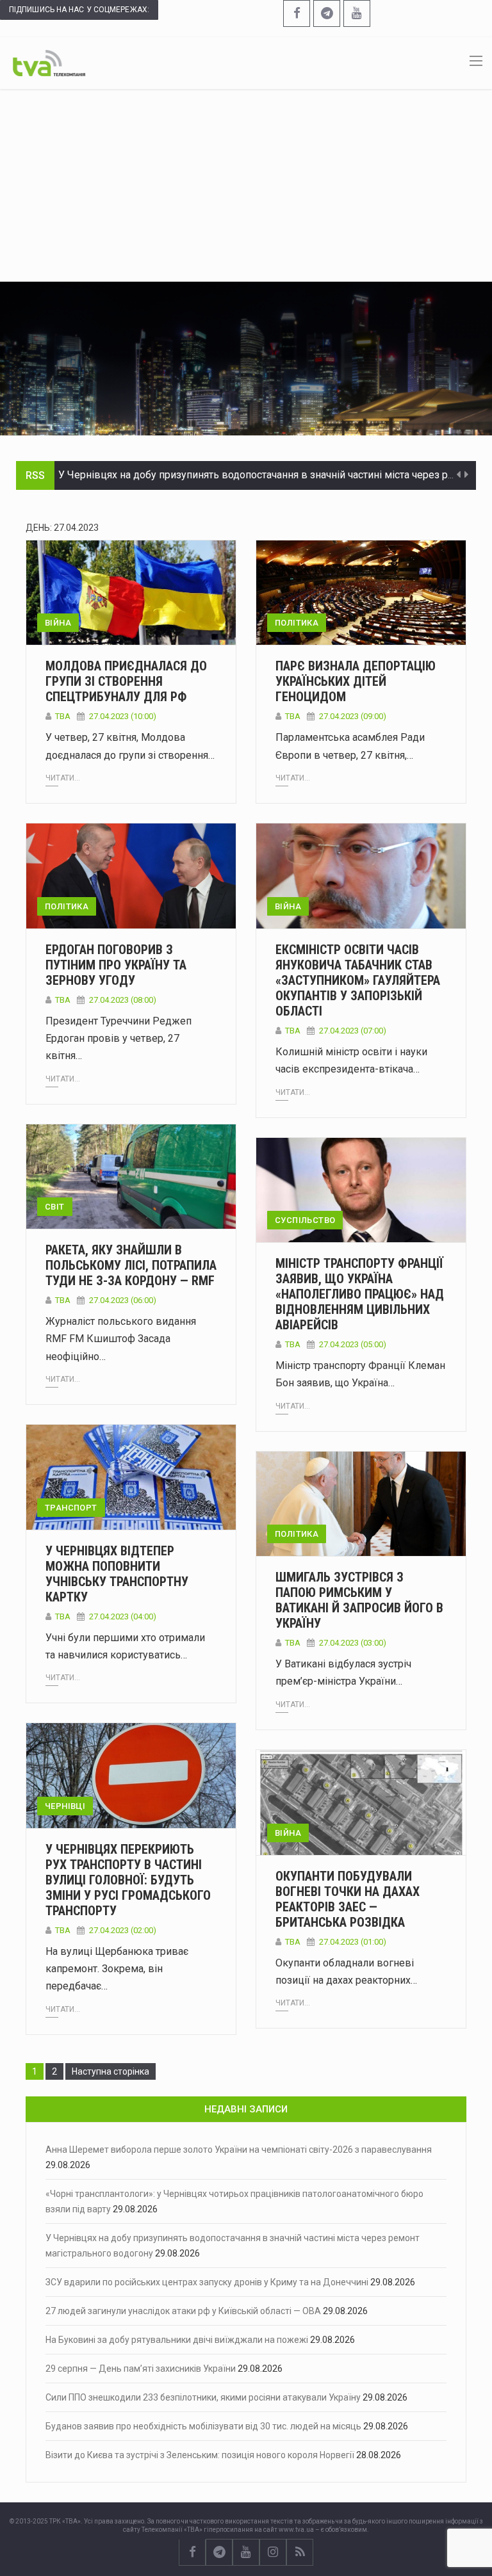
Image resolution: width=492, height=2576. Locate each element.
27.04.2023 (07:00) (353, 1031)
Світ (55, 1207)
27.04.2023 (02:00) (123, 1930)
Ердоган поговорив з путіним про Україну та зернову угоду (116, 965)
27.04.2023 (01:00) (353, 1942)
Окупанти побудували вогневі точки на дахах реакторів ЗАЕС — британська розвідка (348, 1899)
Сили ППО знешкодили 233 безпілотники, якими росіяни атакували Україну (203, 2397)
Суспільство (305, 1220)
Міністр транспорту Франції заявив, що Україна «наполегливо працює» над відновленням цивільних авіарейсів (360, 1294)
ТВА (63, 716)
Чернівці (65, 1806)
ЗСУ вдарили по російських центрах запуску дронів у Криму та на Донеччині (207, 2282)
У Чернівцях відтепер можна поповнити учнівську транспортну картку (117, 1574)
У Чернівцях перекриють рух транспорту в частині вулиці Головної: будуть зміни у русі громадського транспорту (128, 1880)
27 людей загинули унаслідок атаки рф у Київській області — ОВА (183, 2311)
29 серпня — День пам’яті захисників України (141, 2369)
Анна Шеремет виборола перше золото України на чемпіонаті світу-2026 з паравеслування (239, 2150)
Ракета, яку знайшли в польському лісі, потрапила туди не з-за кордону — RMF (131, 1265)
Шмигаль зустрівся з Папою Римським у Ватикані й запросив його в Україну (359, 1600)
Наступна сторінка (111, 2071)
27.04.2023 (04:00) (123, 1616)
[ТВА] (49, 62)
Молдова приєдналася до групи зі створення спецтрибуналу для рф (126, 681)
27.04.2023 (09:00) (353, 716)
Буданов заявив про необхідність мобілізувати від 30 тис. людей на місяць (203, 2426)
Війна (58, 623)
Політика (297, 623)
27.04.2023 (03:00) (353, 1643)
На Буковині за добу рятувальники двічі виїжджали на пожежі (177, 2340)
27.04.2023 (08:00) (123, 1000)
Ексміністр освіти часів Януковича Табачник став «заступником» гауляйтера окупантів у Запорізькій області (358, 980)
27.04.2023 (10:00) (123, 716)
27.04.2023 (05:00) (353, 1344)
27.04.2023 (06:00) (123, 1300)
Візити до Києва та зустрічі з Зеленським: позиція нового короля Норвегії (200, 2455)
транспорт (71, 1508)
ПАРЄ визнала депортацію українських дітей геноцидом (356, 681)
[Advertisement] (246, 185)
